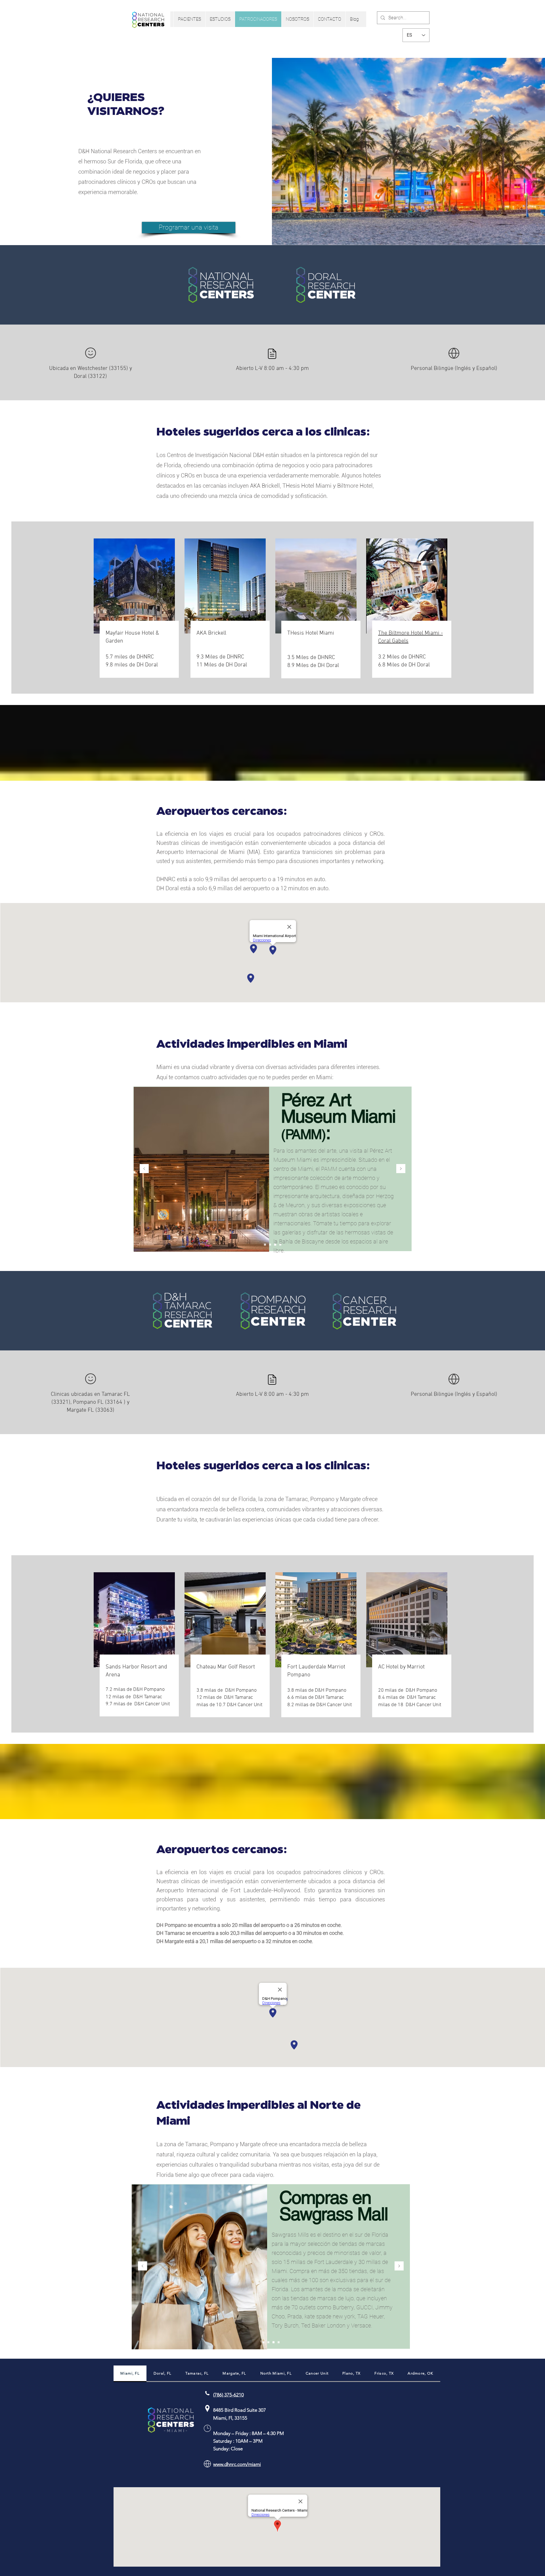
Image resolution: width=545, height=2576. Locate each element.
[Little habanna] (280, 1245)
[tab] (130, 2374)
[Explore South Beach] (265, 1245)
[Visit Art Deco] (275, 1245)
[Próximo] (401, 1169)
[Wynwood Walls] (270, 1245)
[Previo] (144, 1169)
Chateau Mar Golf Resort (226, 1667)
